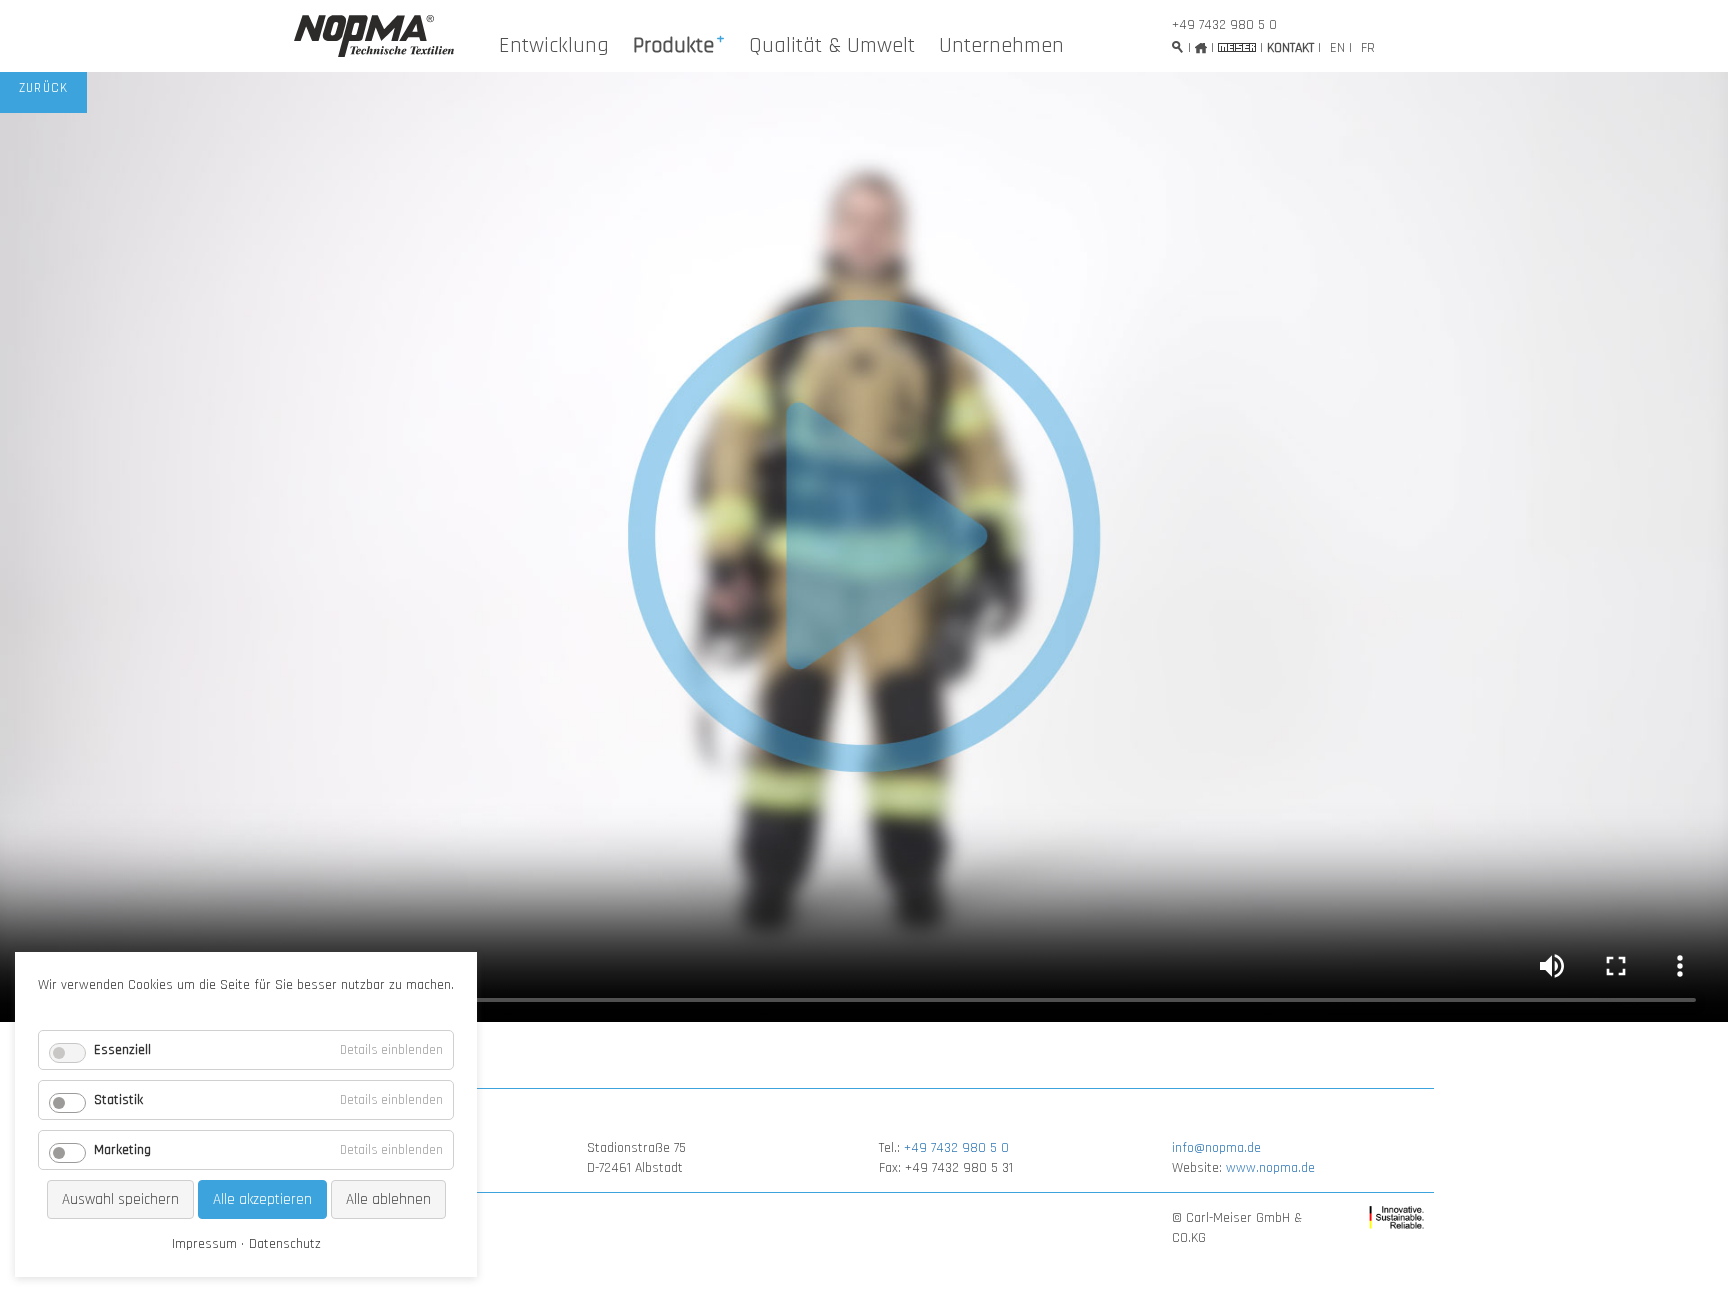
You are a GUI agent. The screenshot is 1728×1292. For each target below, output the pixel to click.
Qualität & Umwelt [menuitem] (832, 46)
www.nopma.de (1270, 1168)
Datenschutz (285, 1244)
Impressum (204, 1244)
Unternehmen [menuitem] (1001, 46)
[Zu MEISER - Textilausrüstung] (1237, 47)
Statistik (118, 1100)
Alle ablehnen (388, 1199)
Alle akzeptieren (262, 1199)
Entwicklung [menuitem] (554, 46)
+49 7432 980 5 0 (1224, 25)
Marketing (122, 1150)
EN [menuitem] (1337, 48)
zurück (44, 88)
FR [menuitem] (1368, 48)
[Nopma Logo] (374, 36)
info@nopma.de (1216, 1148)
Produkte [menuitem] (673, 46)
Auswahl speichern (120, 1199)
